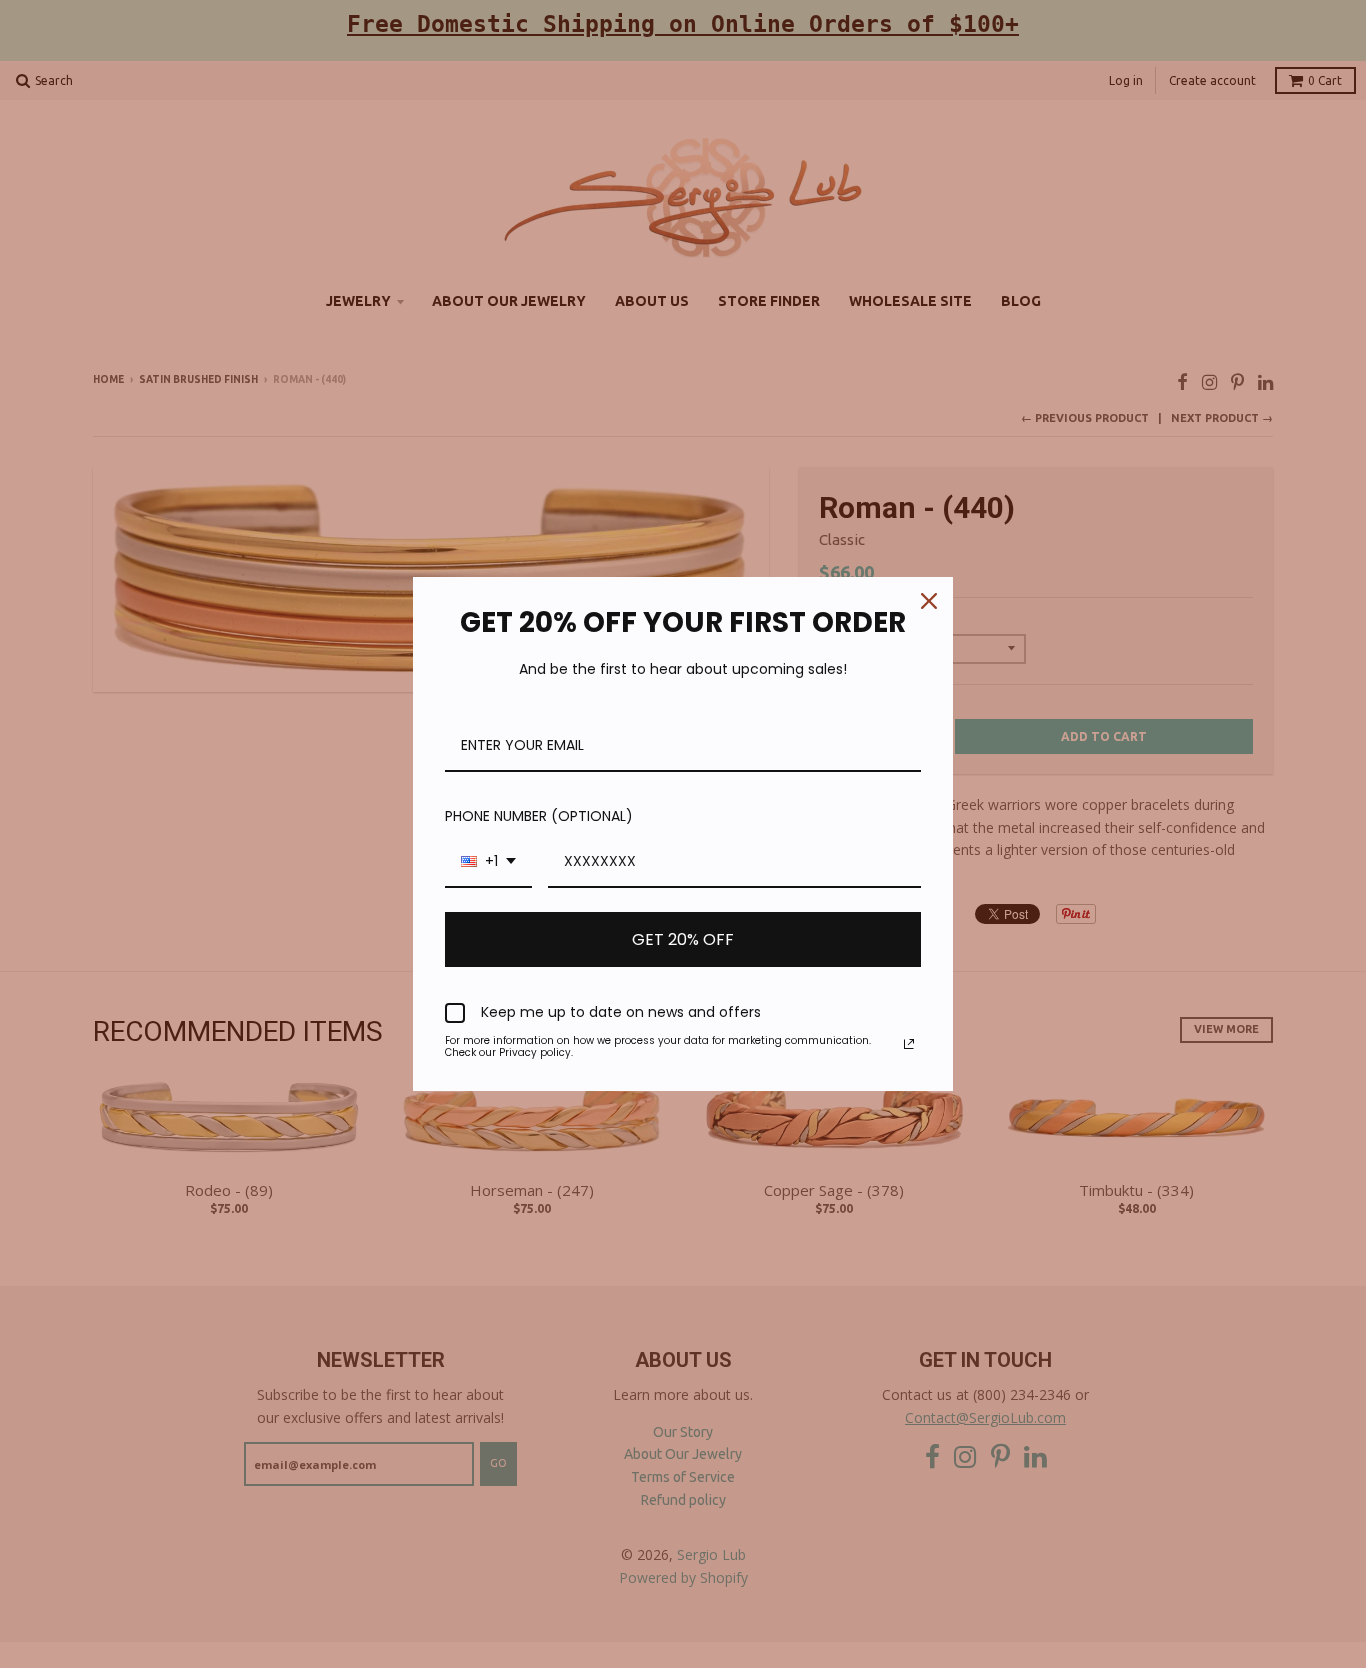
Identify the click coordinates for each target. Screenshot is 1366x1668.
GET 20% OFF (683, 939)
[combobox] (488, 862)
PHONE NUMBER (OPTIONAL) (539, 816)
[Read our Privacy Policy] (909, 1044)
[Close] (929, 601)
